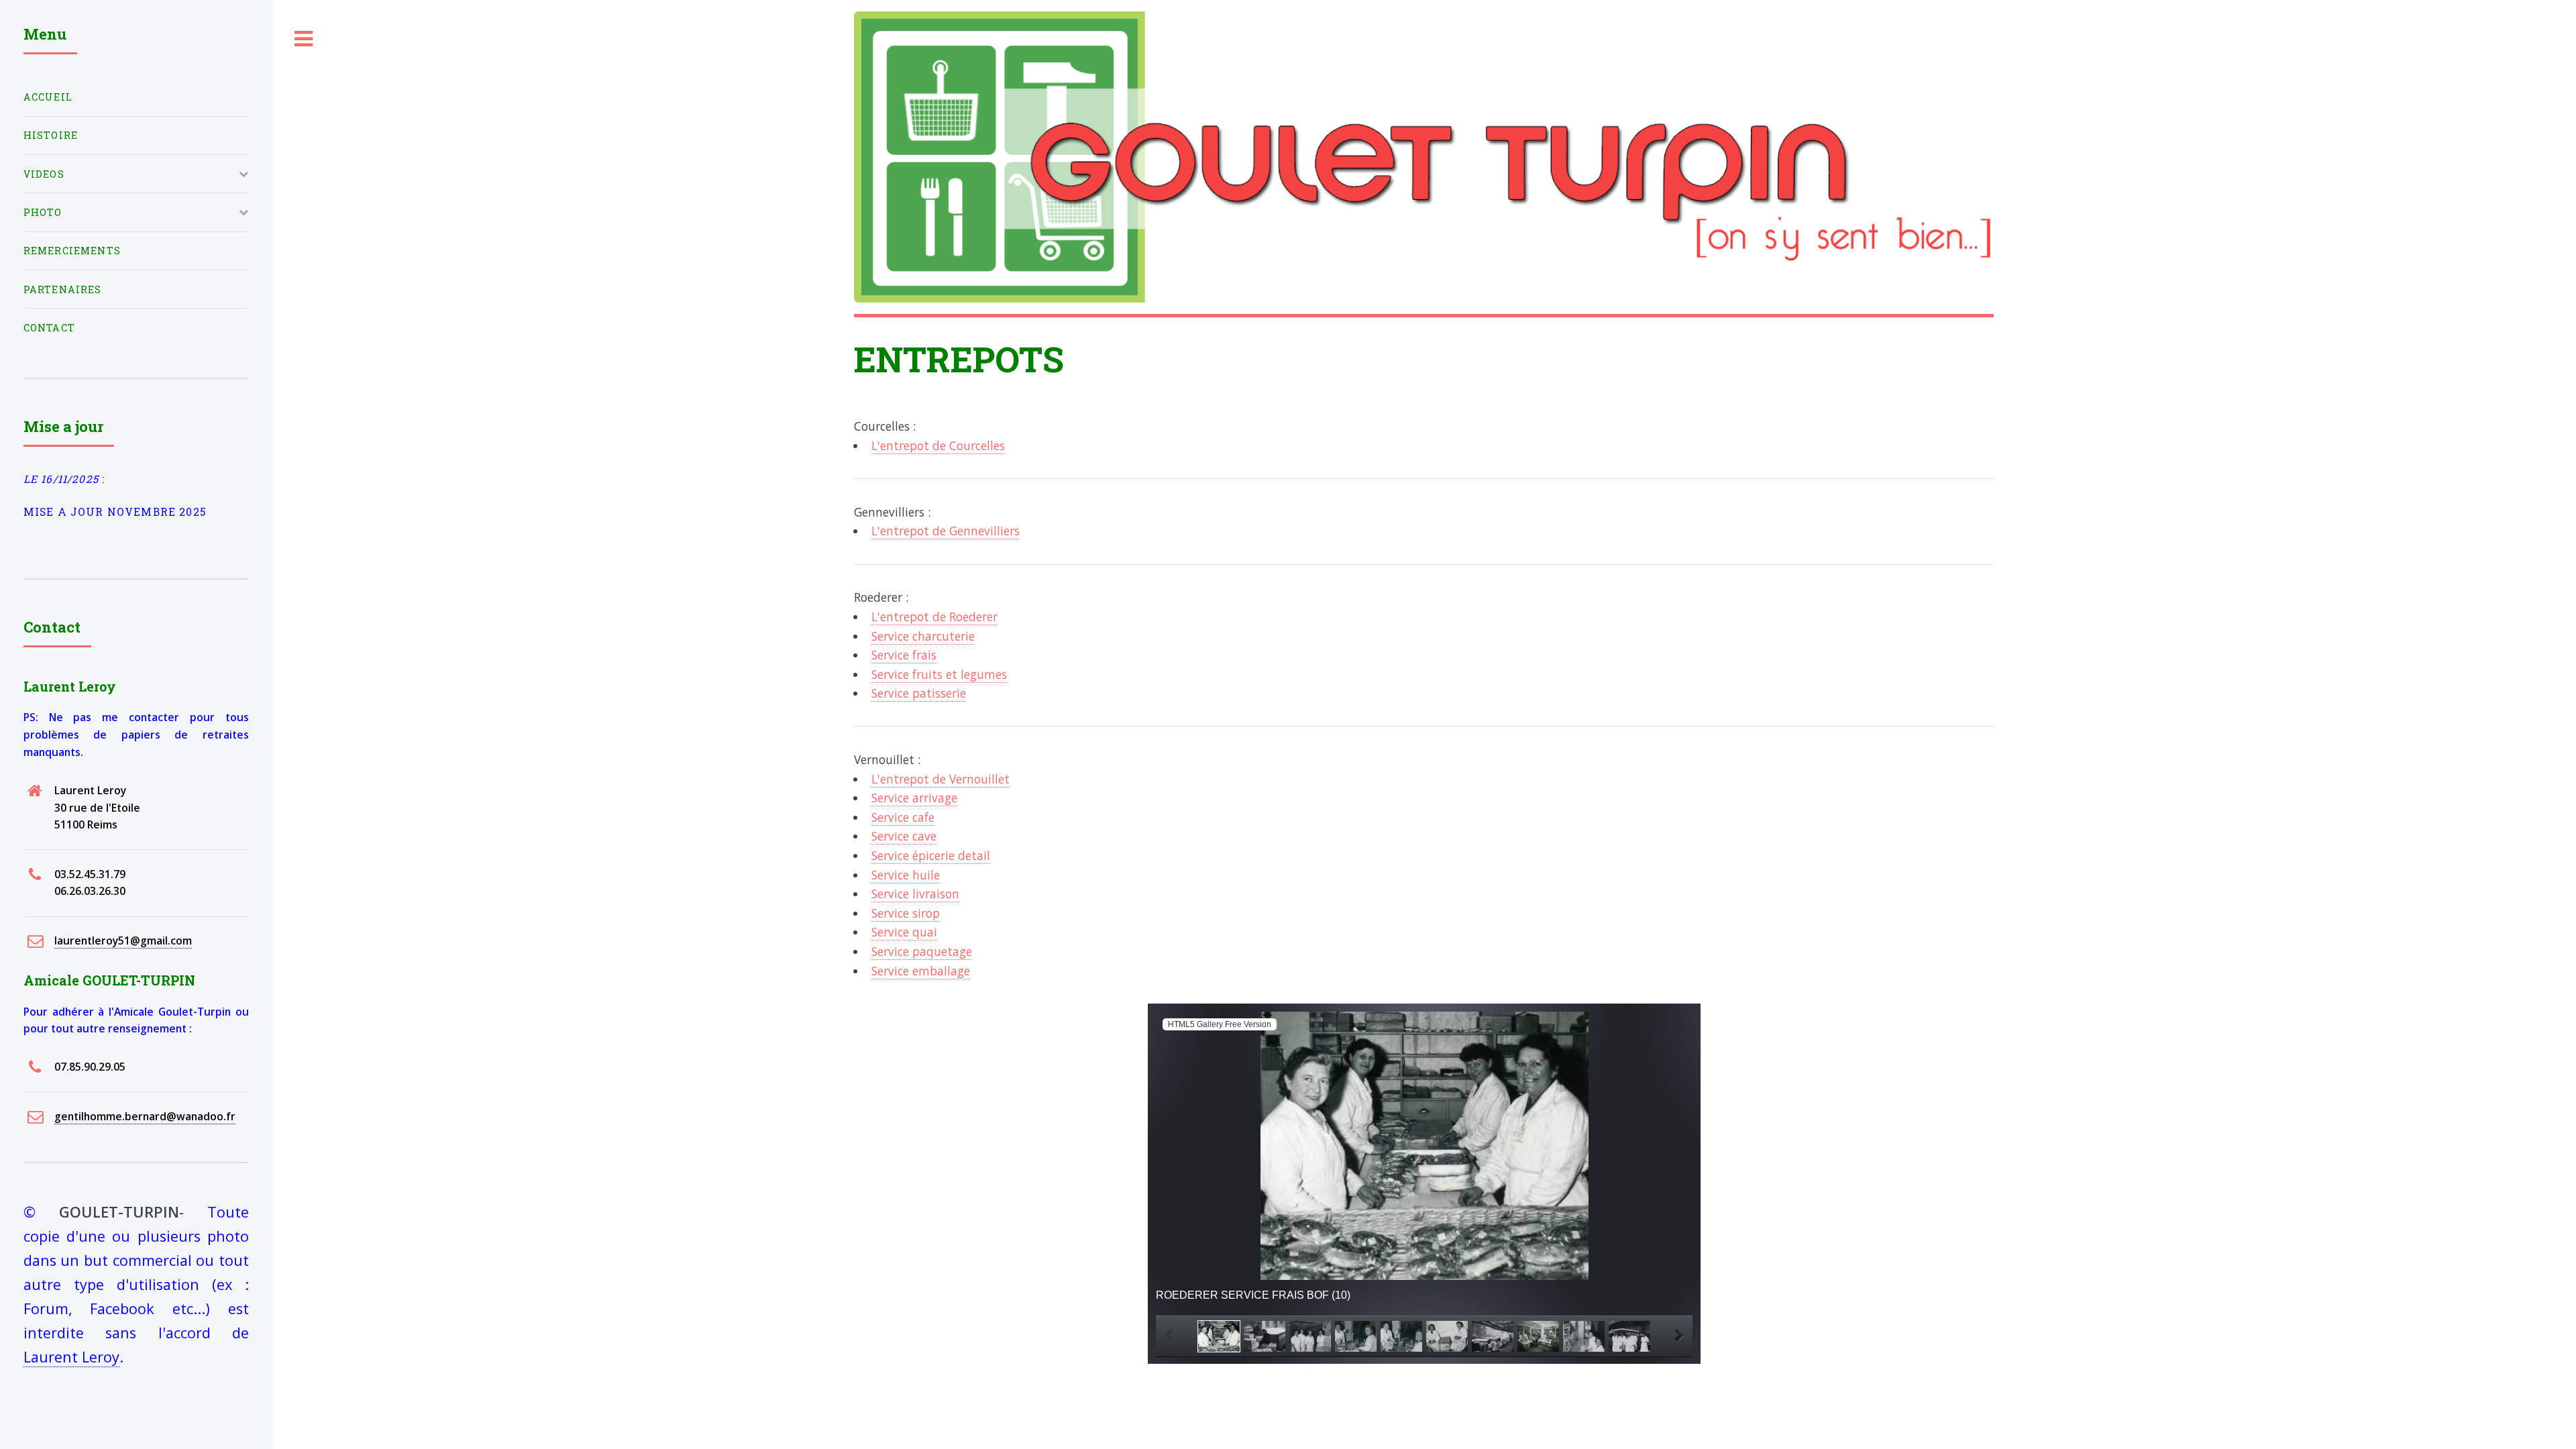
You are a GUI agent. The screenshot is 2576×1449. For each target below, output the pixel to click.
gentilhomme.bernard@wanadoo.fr (145, 1116)
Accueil (48, 97)
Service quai (904, 932)
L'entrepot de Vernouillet (941, 779)
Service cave (904, 836)
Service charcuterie (923, 636)
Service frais (904, 655)
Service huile (906, 875)
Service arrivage (914, 798)
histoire (51, 135)
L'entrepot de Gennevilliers (946, 531)
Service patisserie (919, 693)
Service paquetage (922, 951)
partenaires (63, 289)
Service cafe (903, 817)
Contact (49, 328)
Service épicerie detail (931, 855)
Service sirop (906, 913)
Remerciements (72, 251)
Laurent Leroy (71, 1357)
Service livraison (915, 894)
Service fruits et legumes (939, 674)
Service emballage (921, 971)
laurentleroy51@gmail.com (123, 941)
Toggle (304, 39)
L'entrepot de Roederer (934, 616)
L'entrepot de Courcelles (938, 445)
